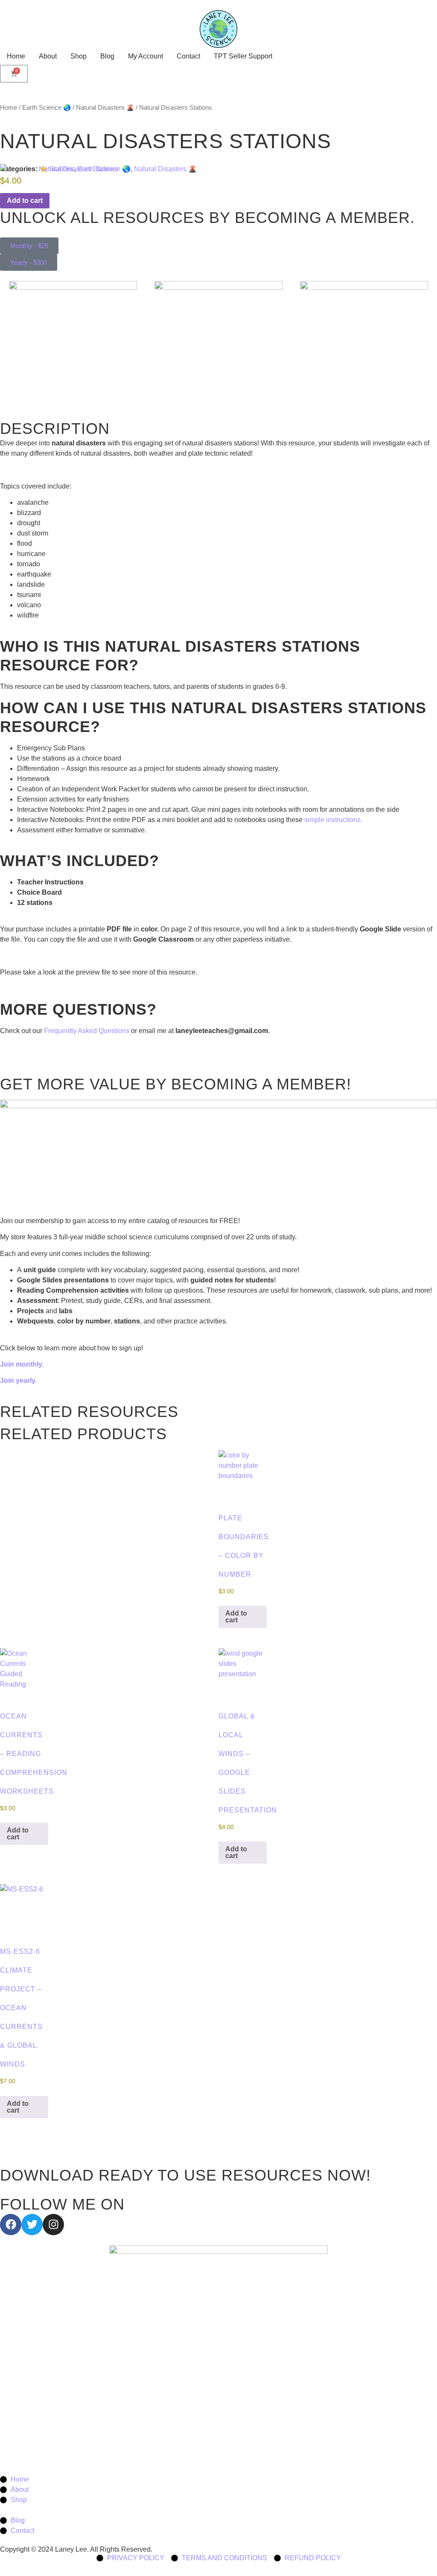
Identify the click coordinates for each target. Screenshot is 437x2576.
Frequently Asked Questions (87, 1031)
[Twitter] (32, 2225)
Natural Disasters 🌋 (105, 108)
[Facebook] (11, 2225)
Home (9, 108)
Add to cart (236, 1617)
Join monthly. (23, 1364)
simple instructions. (333, 820)
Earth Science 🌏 (47, 108)
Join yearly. (19, 1380)
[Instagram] (53, 2225)
